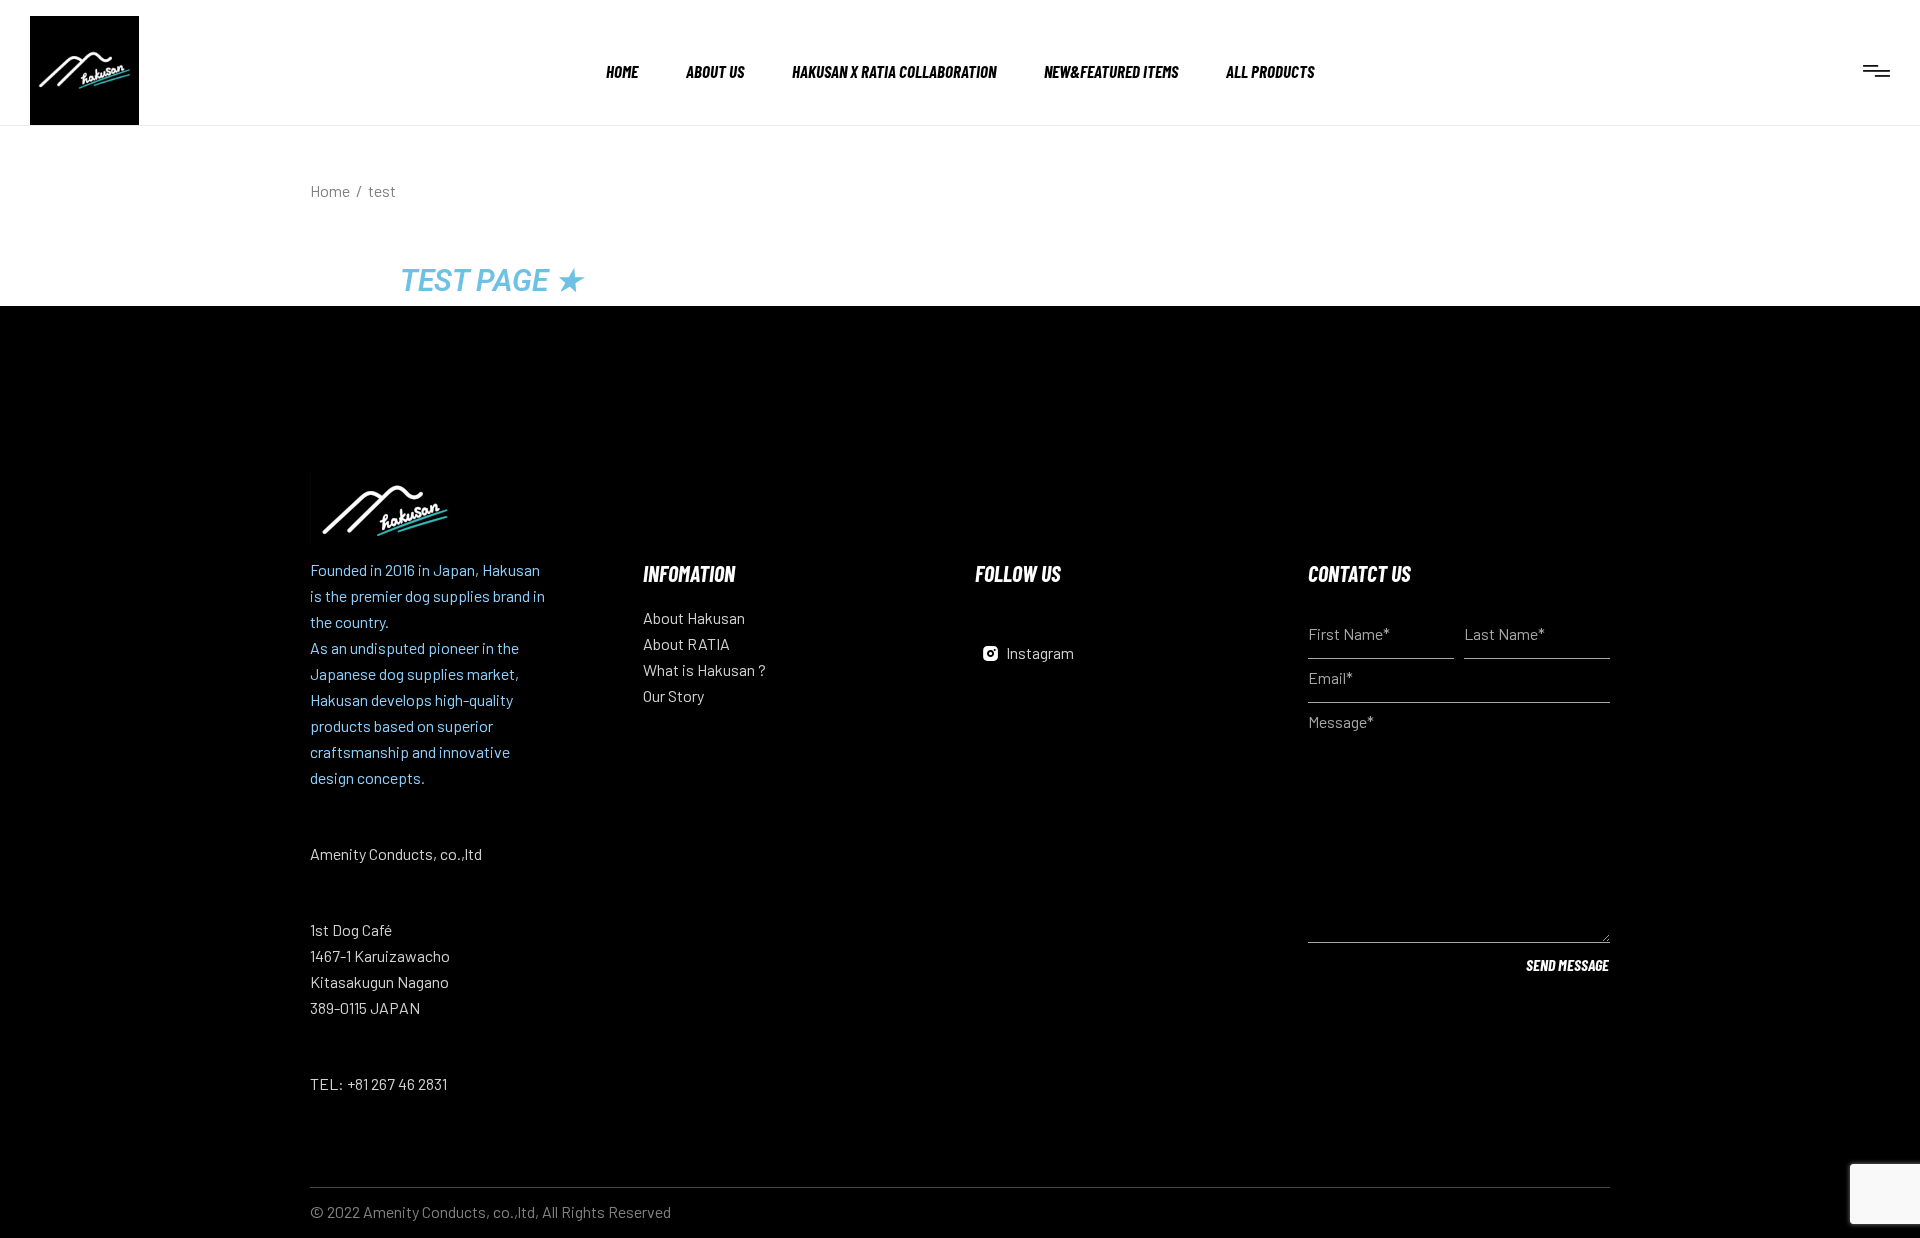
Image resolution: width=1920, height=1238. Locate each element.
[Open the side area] (1876, 70)
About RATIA (686, 643)
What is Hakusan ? (704, 669)
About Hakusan (694, 617)
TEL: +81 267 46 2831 (378, 1083)
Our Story (673, 695)
